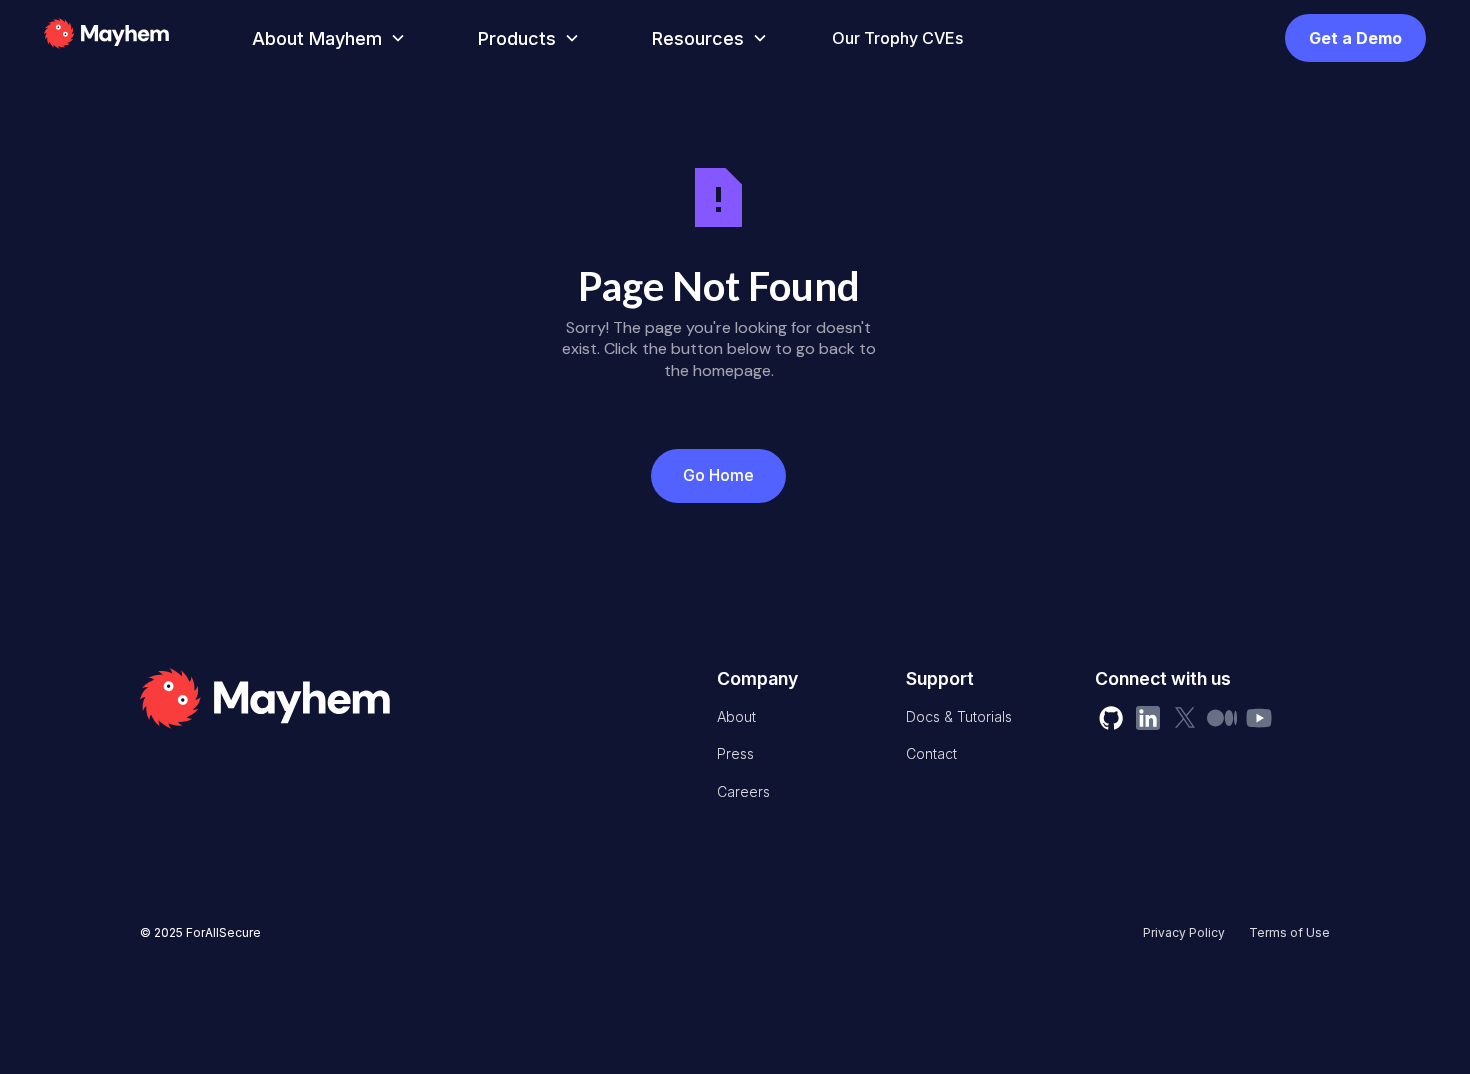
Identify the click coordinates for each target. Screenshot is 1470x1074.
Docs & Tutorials (959, 716)
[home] (136, 38)
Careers (743, 791)
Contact (931, 753)
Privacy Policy (1184, 932)
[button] (325, 38)
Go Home (718, 475)
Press (735, 753)
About (736, 716)
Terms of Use (1289, 932)
